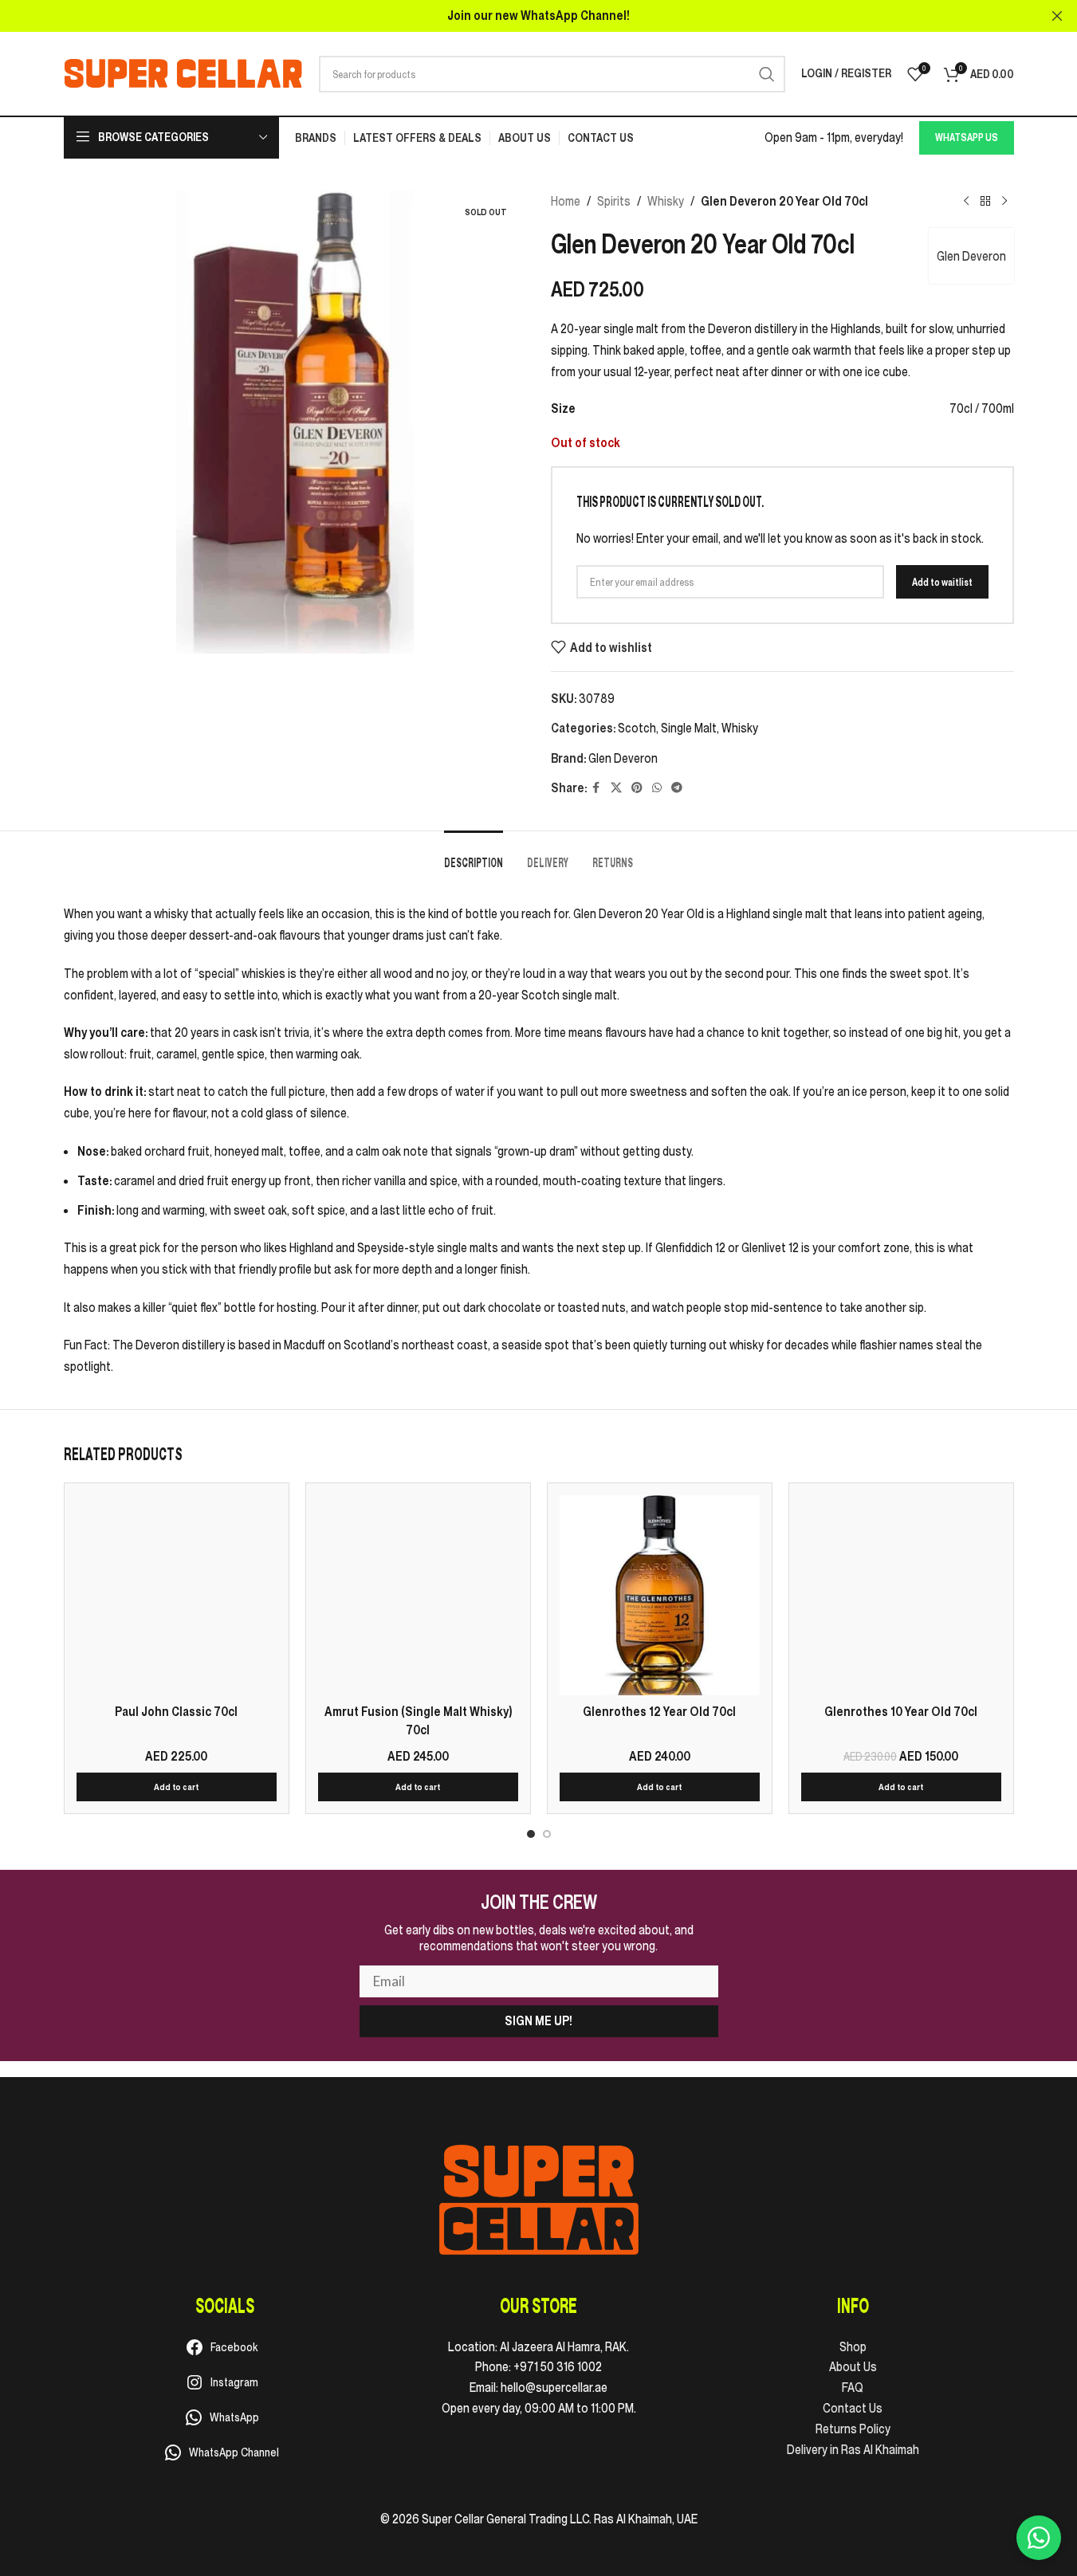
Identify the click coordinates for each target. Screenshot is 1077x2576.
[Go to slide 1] (531, 1834)
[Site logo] (183, 73)
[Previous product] (966, 202)
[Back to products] (985, 202)
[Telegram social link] (677, 788)
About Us (853, 2366)
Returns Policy (853, 2429)
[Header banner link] (538, 16)
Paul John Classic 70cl (176, 1711)
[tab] (474, 855)
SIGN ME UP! (538, 2020)
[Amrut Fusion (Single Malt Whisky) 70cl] (418, 1595)
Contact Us (853, 2408)
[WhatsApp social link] (657, 788)
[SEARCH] (767, 74)
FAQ (853, 2387)
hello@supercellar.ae (554, 2387)
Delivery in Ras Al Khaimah (853, 2449)
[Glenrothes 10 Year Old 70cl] (901, 1595)
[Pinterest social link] (637, 788)
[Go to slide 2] (547, 1834)
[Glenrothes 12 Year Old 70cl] (660, 1595)
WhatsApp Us (967, 137)
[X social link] (616, 788)
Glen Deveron (971, 256)
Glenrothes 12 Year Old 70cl (659, 1711)
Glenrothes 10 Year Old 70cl (901, 1711)
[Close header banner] (1057, 16)
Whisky (666, 201)
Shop (853, 2346)
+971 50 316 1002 (558, 2366)
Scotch (637, 728)
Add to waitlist (942, 582)
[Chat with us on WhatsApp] (1039, 2538)
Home (566, 201)
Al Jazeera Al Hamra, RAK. (564, 2346)
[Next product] (1004, 202)
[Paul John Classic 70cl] (177, 1595)
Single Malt (689, 728)
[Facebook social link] (596, 788)
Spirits (614, 201)
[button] (177, 1787)
